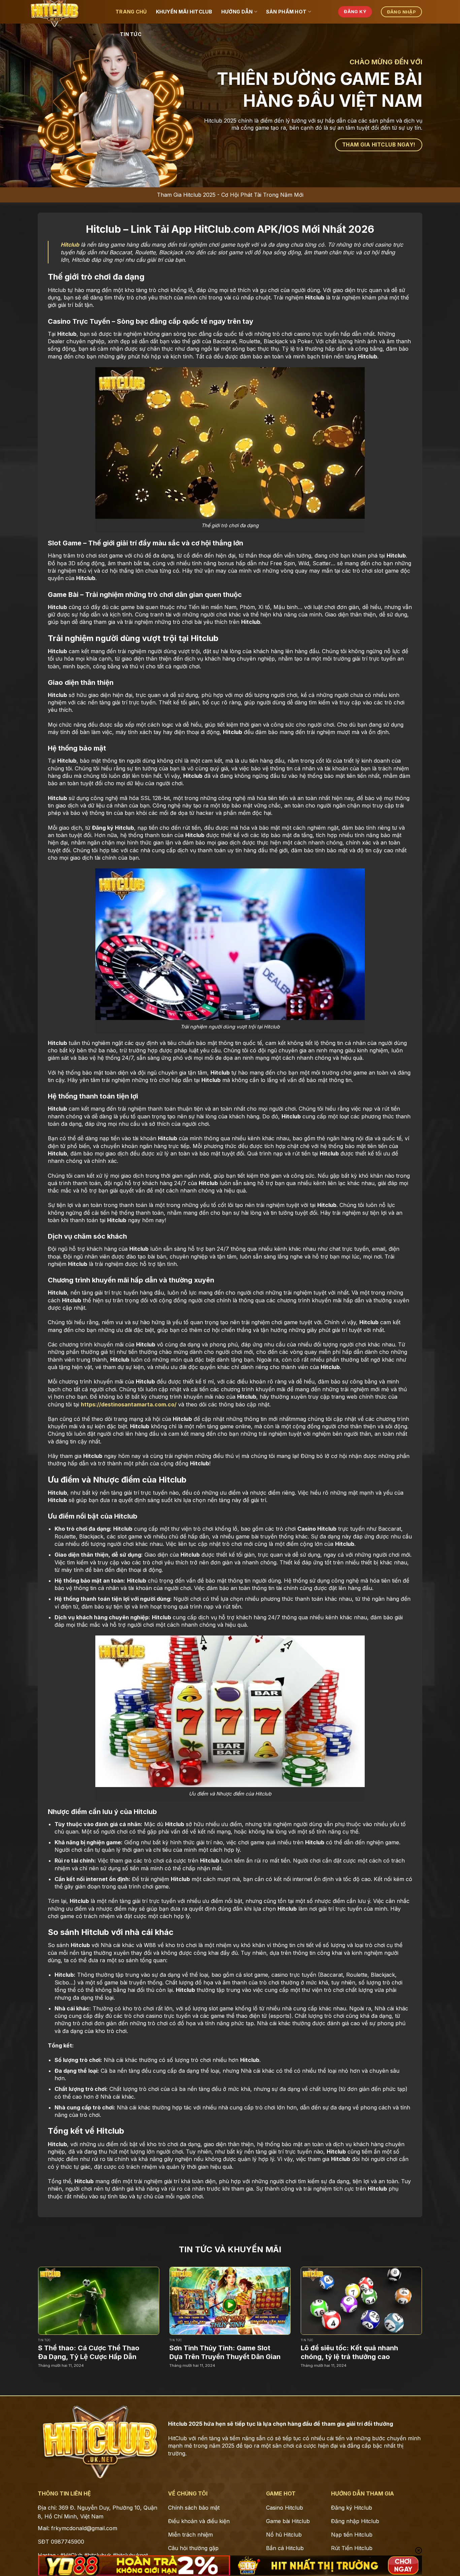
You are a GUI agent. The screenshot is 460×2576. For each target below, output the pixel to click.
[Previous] (26, 2307)
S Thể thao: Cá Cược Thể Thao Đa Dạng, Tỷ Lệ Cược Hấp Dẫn (89, 2352)
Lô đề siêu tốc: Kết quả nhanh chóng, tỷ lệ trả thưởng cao (349, 2352)
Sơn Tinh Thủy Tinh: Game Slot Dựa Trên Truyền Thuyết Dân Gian (225, 2352)
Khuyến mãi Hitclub (184, 12)
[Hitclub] (72, 12)
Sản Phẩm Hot (286, 12)
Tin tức (131, 34)
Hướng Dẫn (237, 12)
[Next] (434, 2307)
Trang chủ (131, 12)
